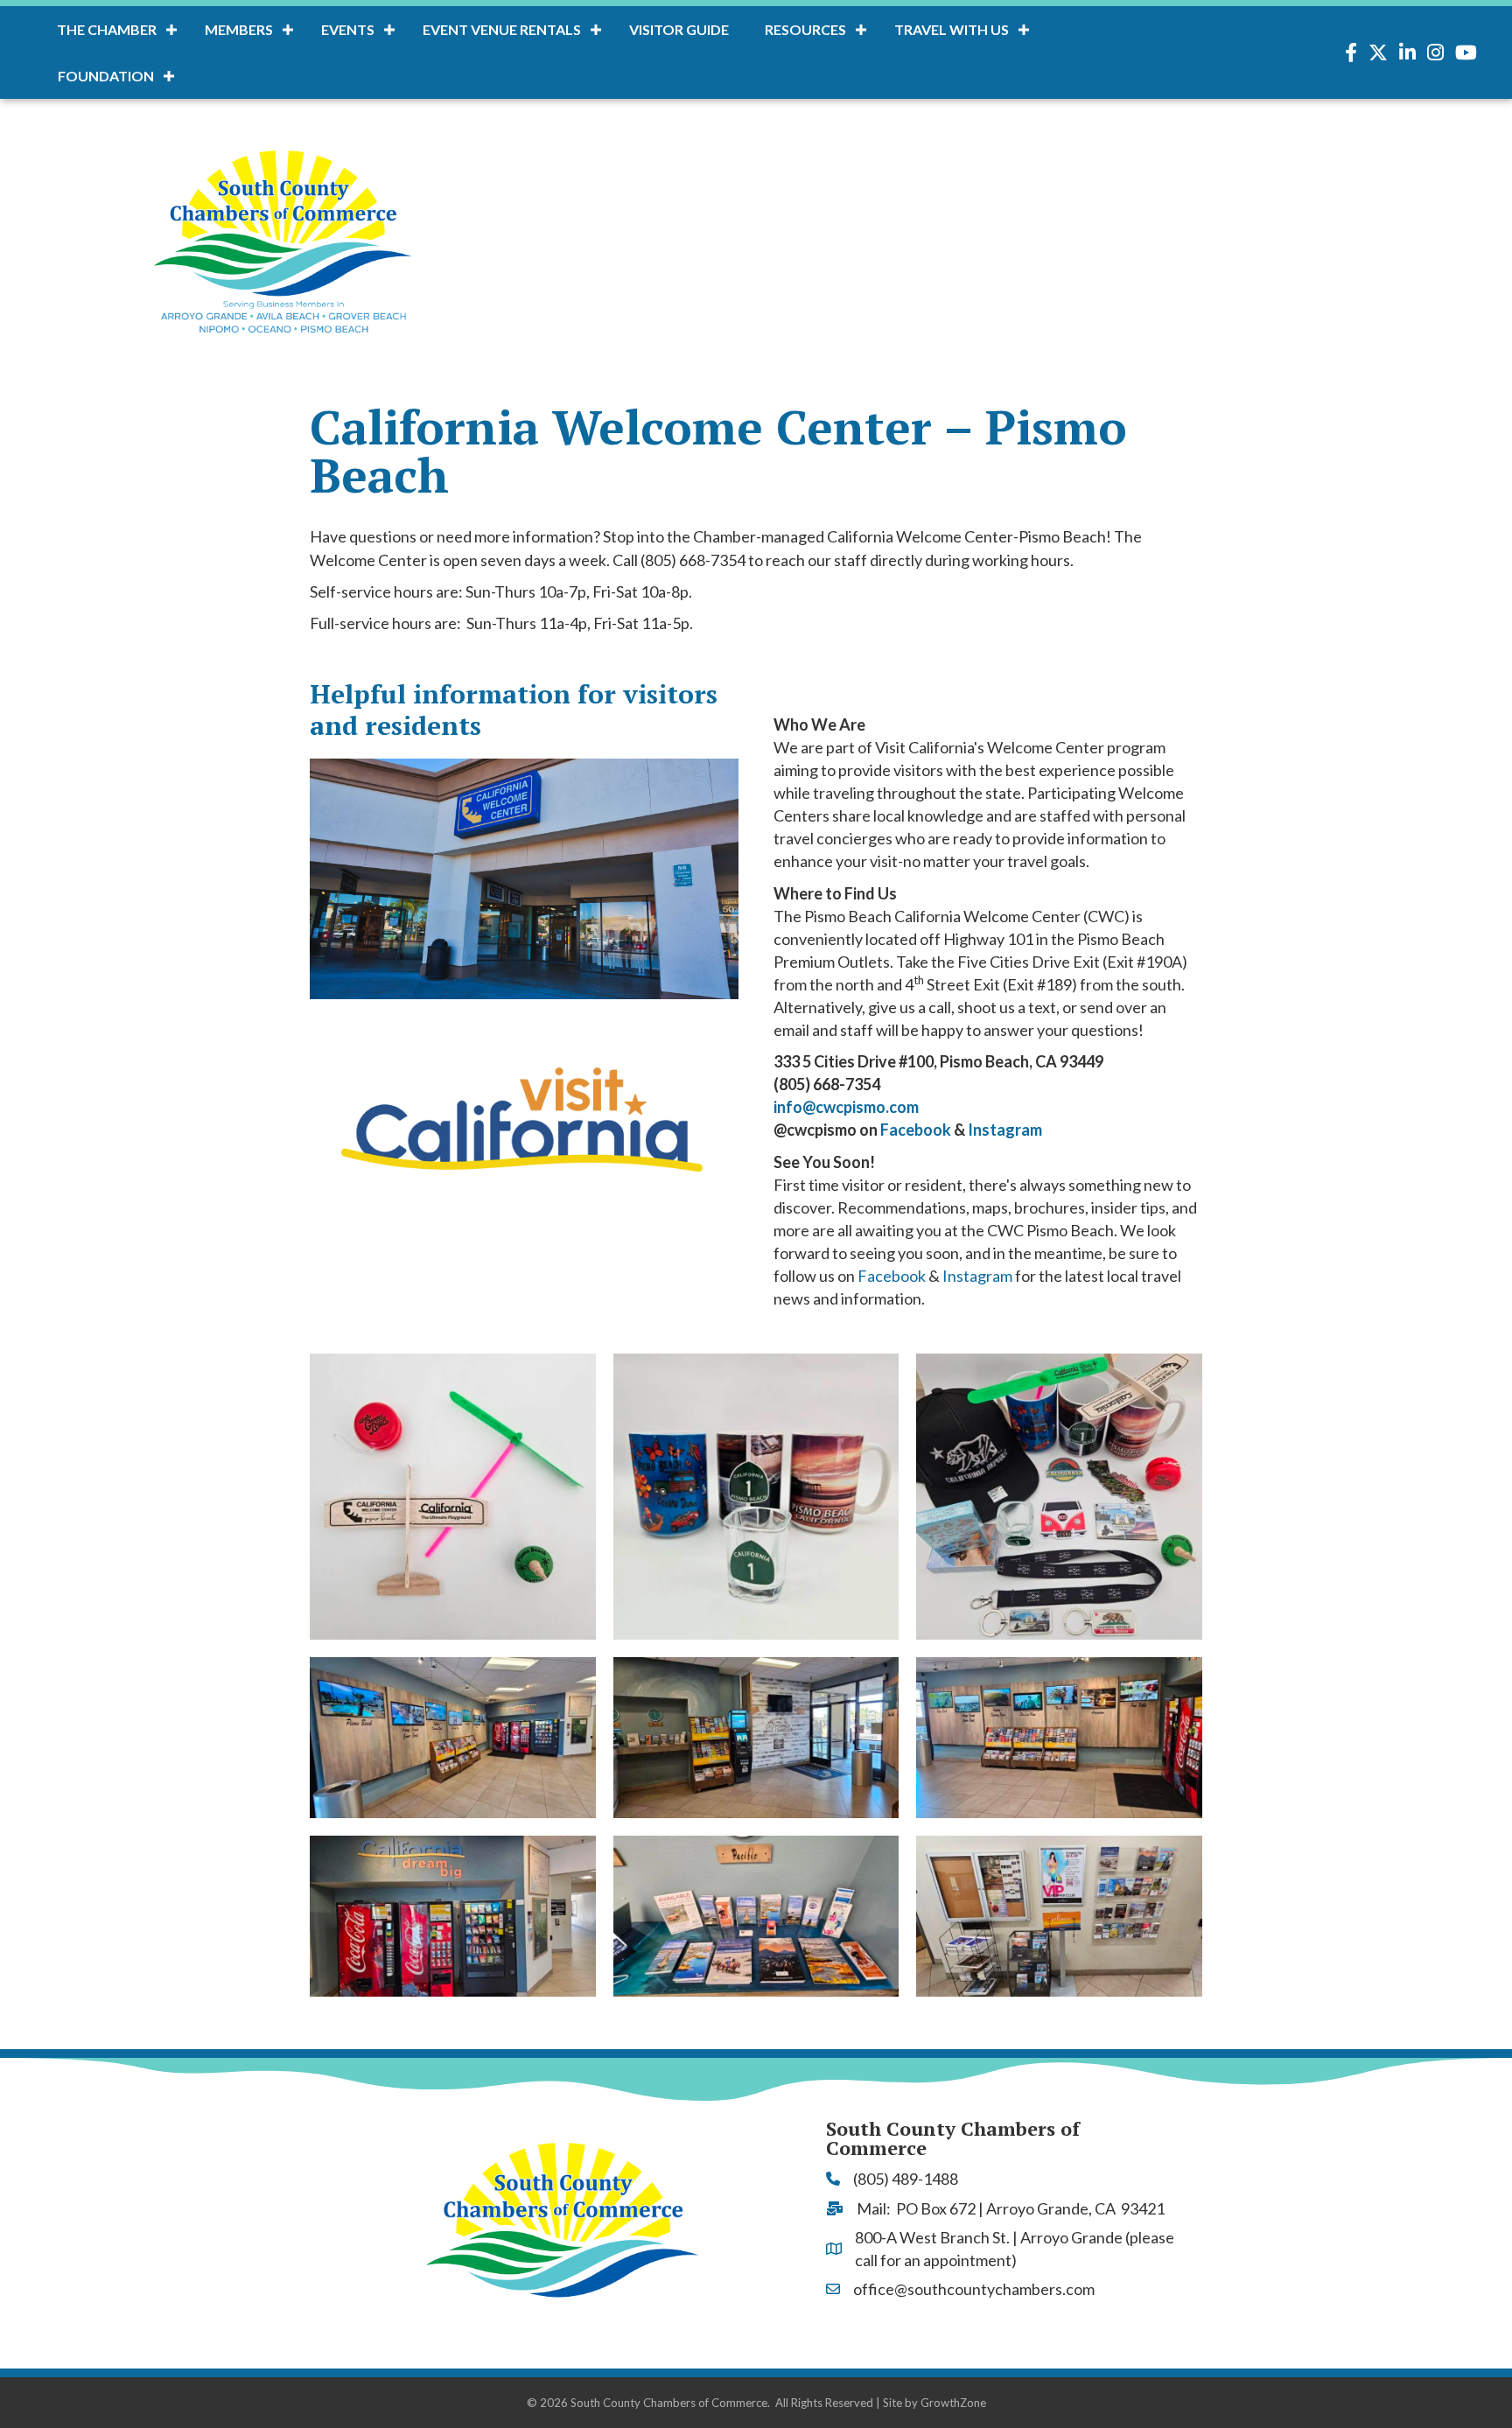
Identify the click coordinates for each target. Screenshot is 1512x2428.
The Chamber (107, 29)
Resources (805, 29)
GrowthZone (953, 2403)
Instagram (1005, 1130)
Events (348, 29)
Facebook (916, 1130)
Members (239, 29)
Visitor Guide (679, 29)
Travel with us (952, 29)
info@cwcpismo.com (846, 1107)
